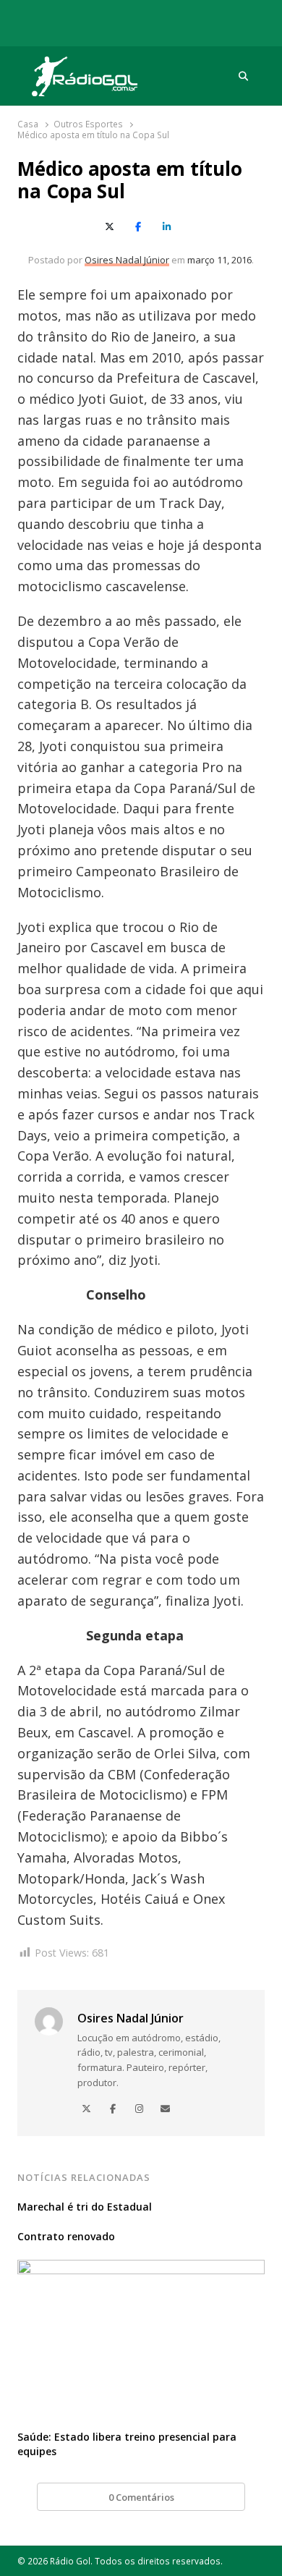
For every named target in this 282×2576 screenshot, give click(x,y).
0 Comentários (141, 2497)
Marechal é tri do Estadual (85, 2207)
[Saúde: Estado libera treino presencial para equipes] (141, 2268)
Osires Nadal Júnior (127, 260)
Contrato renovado (66, 2236)
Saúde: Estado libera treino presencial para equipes (127, 2444)
